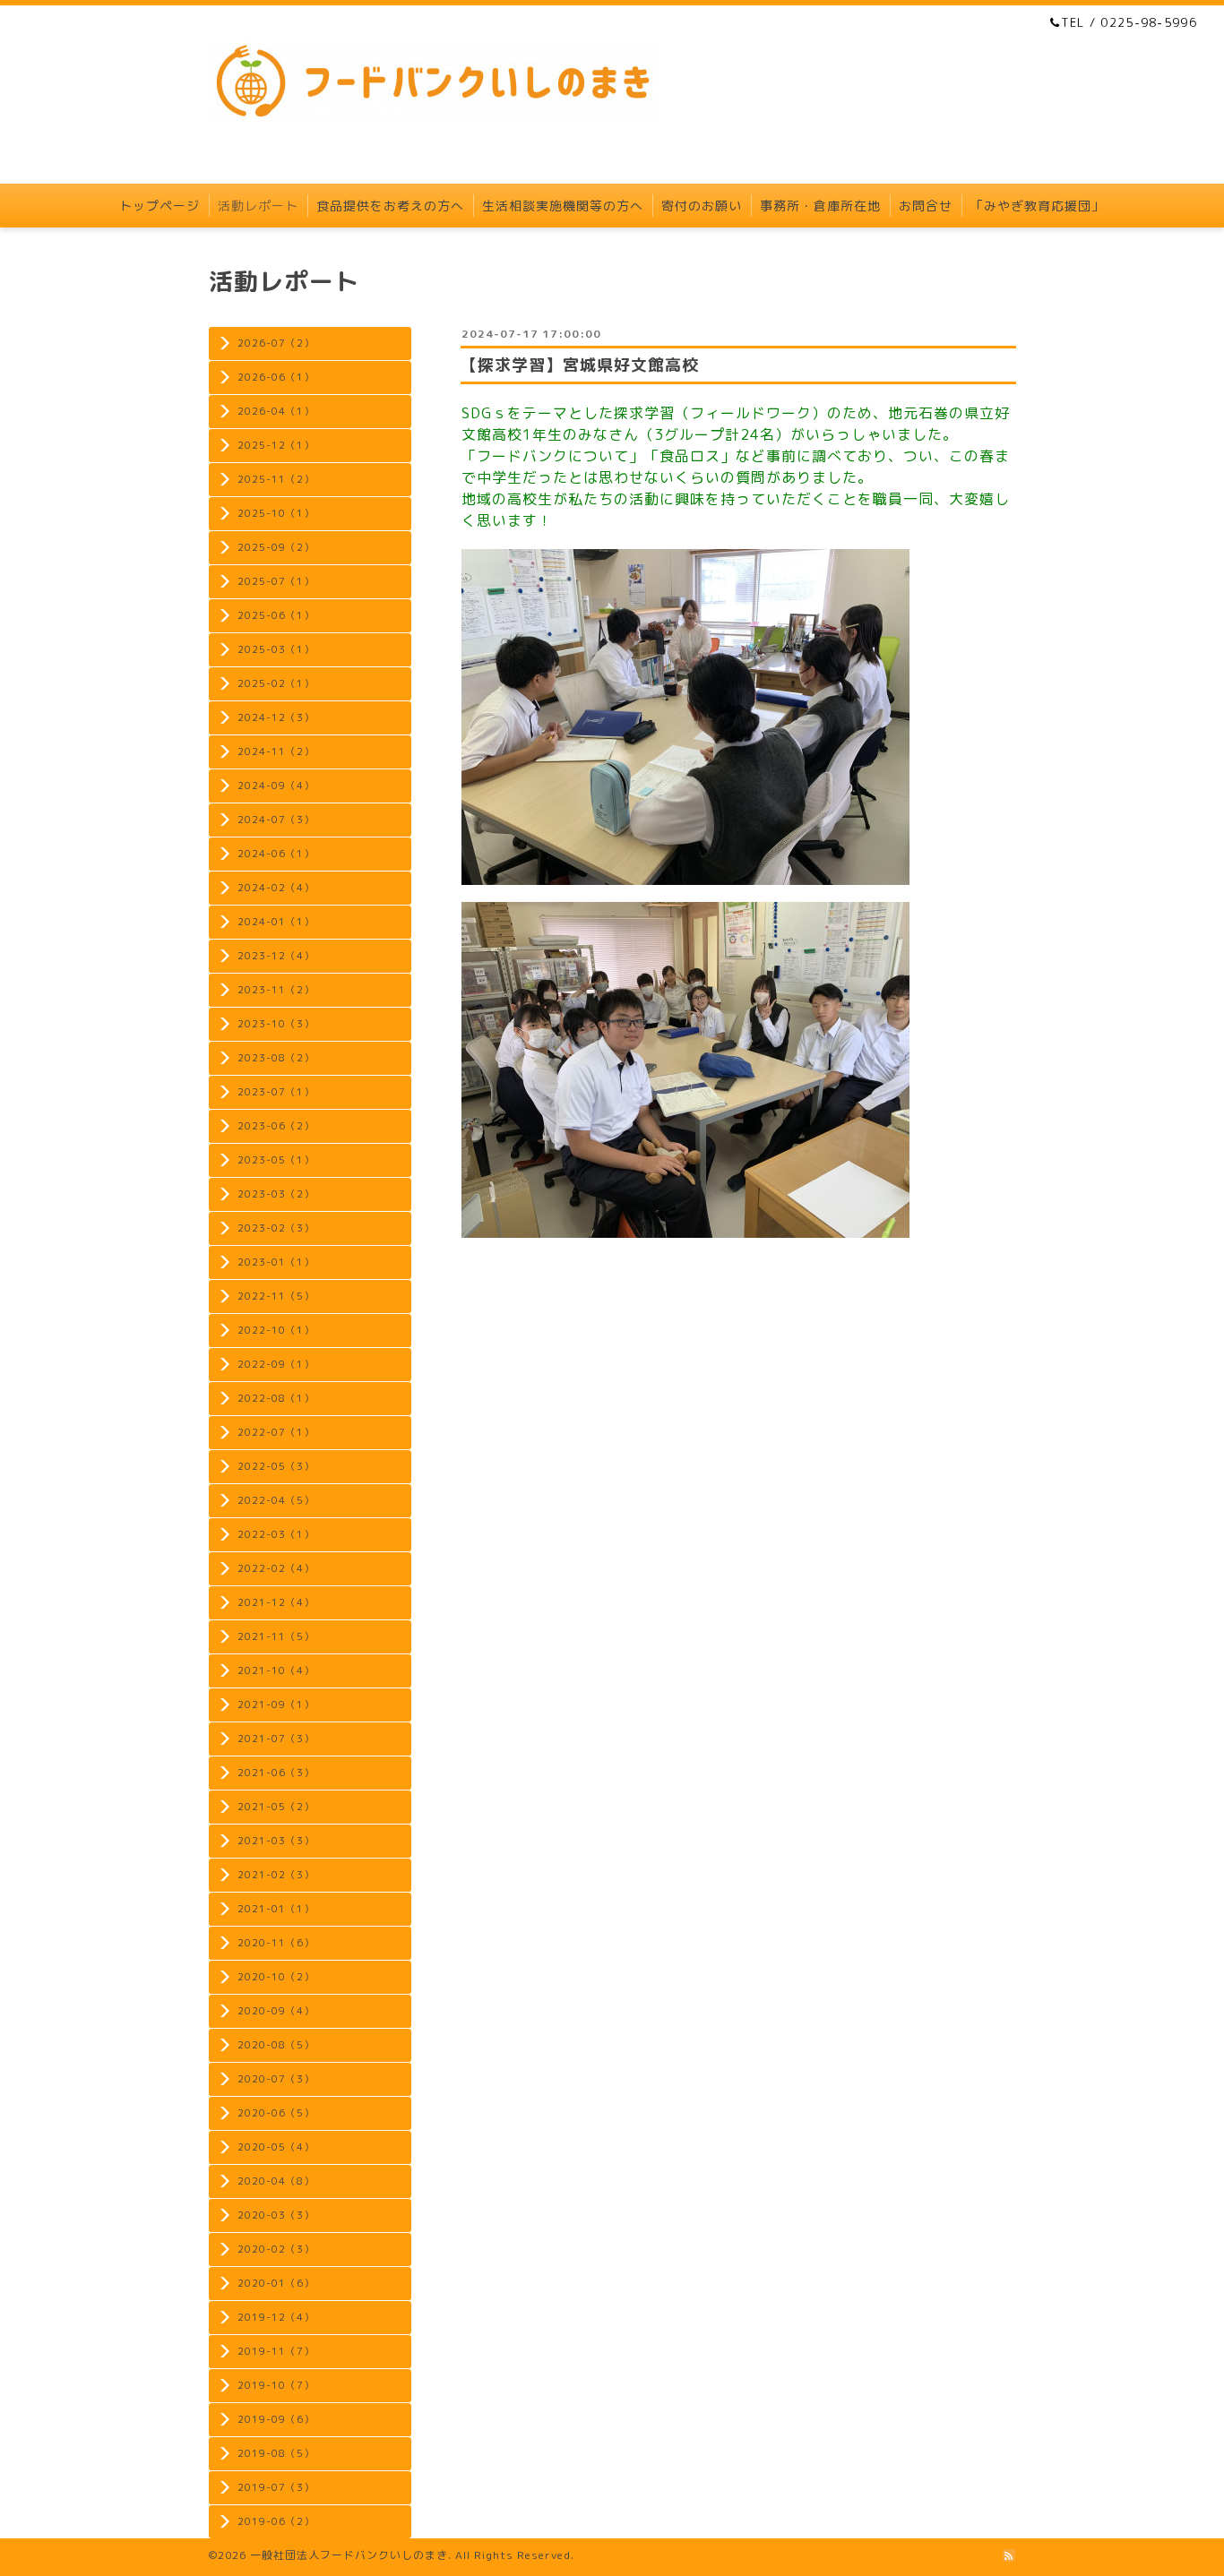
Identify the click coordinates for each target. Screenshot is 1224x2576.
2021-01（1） (276, 1909)
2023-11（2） (276, 990)
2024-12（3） (276, 717)
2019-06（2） (276, 2521)
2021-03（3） (276, 1841)
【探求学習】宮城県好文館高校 (580, 365)
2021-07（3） (276, 1739)
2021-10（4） (276, 1670)
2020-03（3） (276, 2215)
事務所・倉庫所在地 (820, 206)
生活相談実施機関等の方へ (563, 206)
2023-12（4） (276, 956)
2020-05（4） (276, 2147)
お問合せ (926, 206)
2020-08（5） (276, 2045)
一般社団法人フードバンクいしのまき (349, 2555)
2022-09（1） (276, 1364)
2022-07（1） (276, 1432)
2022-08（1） (276, 1398)
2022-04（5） (276, 1500)
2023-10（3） (276, 1024)
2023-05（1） (276, 1160)
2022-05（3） (276, 1466)
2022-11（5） (276, 1296)
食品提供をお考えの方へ (390, 206)
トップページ (159, 206)
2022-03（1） (276, 1534)
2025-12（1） (276, 445)
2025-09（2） (276, 547)
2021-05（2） (276, 1807)
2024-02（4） (276, 888)
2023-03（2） (276, 1194)
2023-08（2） (276, 1058)
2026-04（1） (276, 411)
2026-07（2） (276, 343)
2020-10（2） (276, 1977)
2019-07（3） (276, 2487)
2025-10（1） (276, 513)
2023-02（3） (276, 1228)
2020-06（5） (276, 2113)
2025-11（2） (276, 479)
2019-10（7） (276, 2385)
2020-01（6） (276, 2283)
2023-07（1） (276, 1092)
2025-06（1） (276, 615)
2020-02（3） (276, 2249)
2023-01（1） (276, 1262)
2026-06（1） (276, 377)
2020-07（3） (276, 2079)
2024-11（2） (276, 751)
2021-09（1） (276, 1704)
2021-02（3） (276, 1875)
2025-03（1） (276, 649)
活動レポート (258, 206)
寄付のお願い (702, 206)
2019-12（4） (276, 2317)
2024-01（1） (276, 922)
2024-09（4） (276, 786)
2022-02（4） (276, 1568)
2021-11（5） (276, 1636)
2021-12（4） (276, 1602)
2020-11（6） (276, 1943)
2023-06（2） (276, 1126)
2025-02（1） (276, 683)
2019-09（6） (276, 2419)
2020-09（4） (276, 2011)
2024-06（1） (276, 854)
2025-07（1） (276, 581)
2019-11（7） (276, 2351)
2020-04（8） (276, 2181)
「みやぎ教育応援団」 (1038, 206)
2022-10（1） (276, 1330)
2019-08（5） (276, 2453)
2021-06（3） (276, 1773)
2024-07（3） (276, 820)
